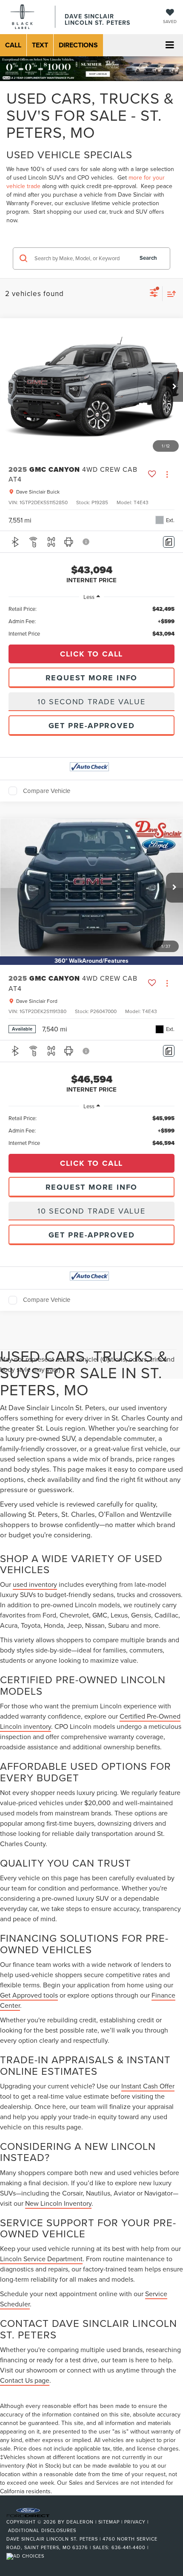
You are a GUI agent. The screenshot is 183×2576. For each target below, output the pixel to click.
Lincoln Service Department (41, 2259)
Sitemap (109, 2522)
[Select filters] (154, 294)
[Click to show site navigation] (170, 45)
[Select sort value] (169, 294)
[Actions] (167, 474)
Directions (78, 45)
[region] (91, 621)
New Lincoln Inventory (58, 2203)
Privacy (135, 2522)
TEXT (40, 45)
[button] (13, 45)
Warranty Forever (29, 203)
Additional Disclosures (42, 2530)
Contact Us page (25, 2380)
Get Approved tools (29, 1995)
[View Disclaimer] (86, 542)
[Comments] (169, 542)
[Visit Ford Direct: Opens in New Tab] (26, 2556)
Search (148, 258)
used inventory (35, 1584)
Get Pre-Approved (92, 726)
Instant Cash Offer (148, 2086)
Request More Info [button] (92, 678)
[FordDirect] (28, 2512)
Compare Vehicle (47, 791)
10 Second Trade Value (91, 701)
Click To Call (91, 654)
